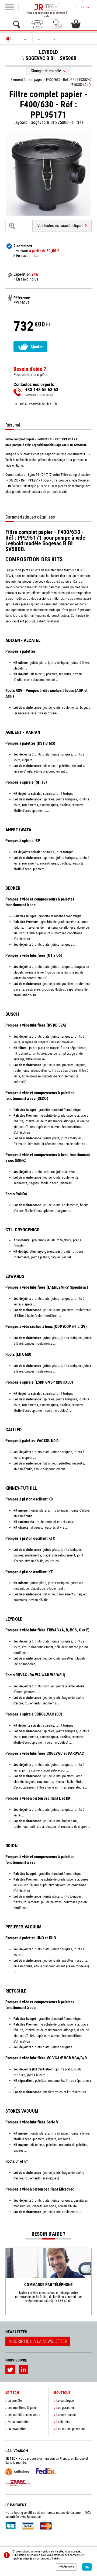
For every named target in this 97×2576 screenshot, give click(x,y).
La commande (66, 2415)
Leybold (20, 122)
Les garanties (65, 2408)
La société (15, 2401)
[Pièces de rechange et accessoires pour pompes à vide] (47, 6)
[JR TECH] (8, 39)
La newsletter (17, 2429)
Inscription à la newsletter (38, 2341)
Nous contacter (18, 2422)
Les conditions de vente (24, 2415)
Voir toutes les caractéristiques (60, 226)
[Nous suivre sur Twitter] (10, 2370)
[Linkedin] (24, 2370)
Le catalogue (65, 2401)
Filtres (78, 122)
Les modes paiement (71, 2429)
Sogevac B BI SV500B (50, 122)
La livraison (64, 2422)
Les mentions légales (22, 2408)
